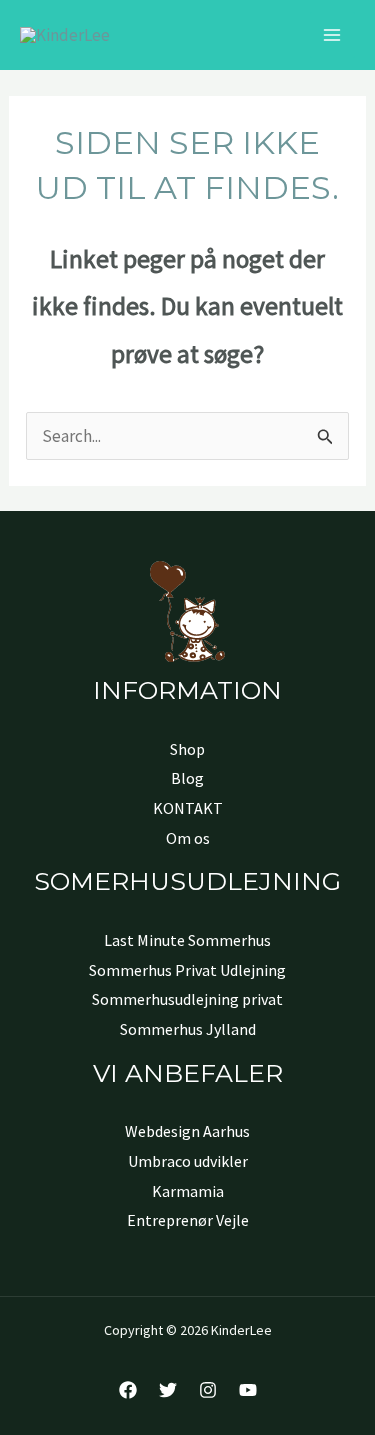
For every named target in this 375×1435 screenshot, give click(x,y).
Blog (187, 778)
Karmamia (188, 1191)
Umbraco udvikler (188, 1161)
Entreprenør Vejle (188, 1220)
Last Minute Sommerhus (187, 940)
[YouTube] (248, 1390)
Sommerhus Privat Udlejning (187, 970)
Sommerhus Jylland (188, 1029)
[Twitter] (168, 1390)
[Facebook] (128, 1390)
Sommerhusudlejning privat (187, 999)
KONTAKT (188, 808)
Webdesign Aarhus (187, 1131)
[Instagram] (208, 1390)
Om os (188, 838)
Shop (187, 749)
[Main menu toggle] (333, 35)
